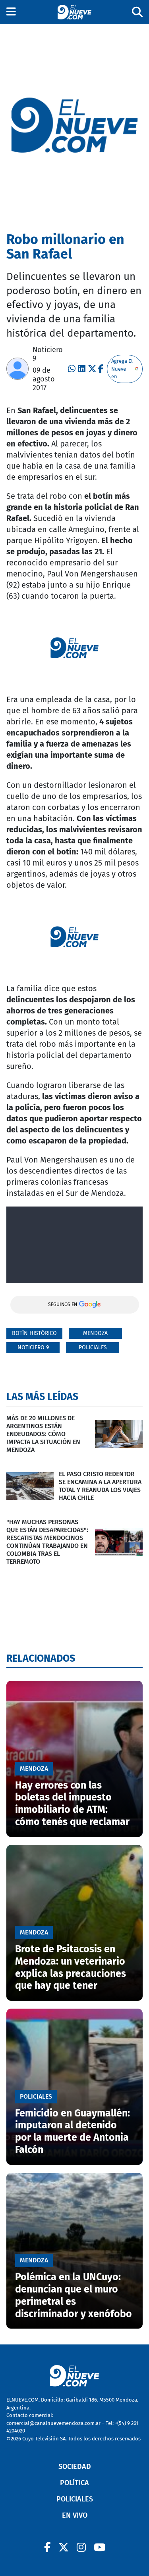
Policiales (93, 1347)
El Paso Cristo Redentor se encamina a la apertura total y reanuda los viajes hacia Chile (100, 1486)
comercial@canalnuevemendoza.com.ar (53, 2423)
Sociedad (75, 2467)
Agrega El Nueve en (122, 369)
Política (74, 2483)
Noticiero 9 (33, 1347)
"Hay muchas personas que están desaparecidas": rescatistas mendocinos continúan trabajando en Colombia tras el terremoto (47, 1542)
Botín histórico (34, 1333)
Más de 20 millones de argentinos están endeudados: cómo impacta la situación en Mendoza (43, 1434)
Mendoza (95, 1333)
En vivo (75, 2515)
